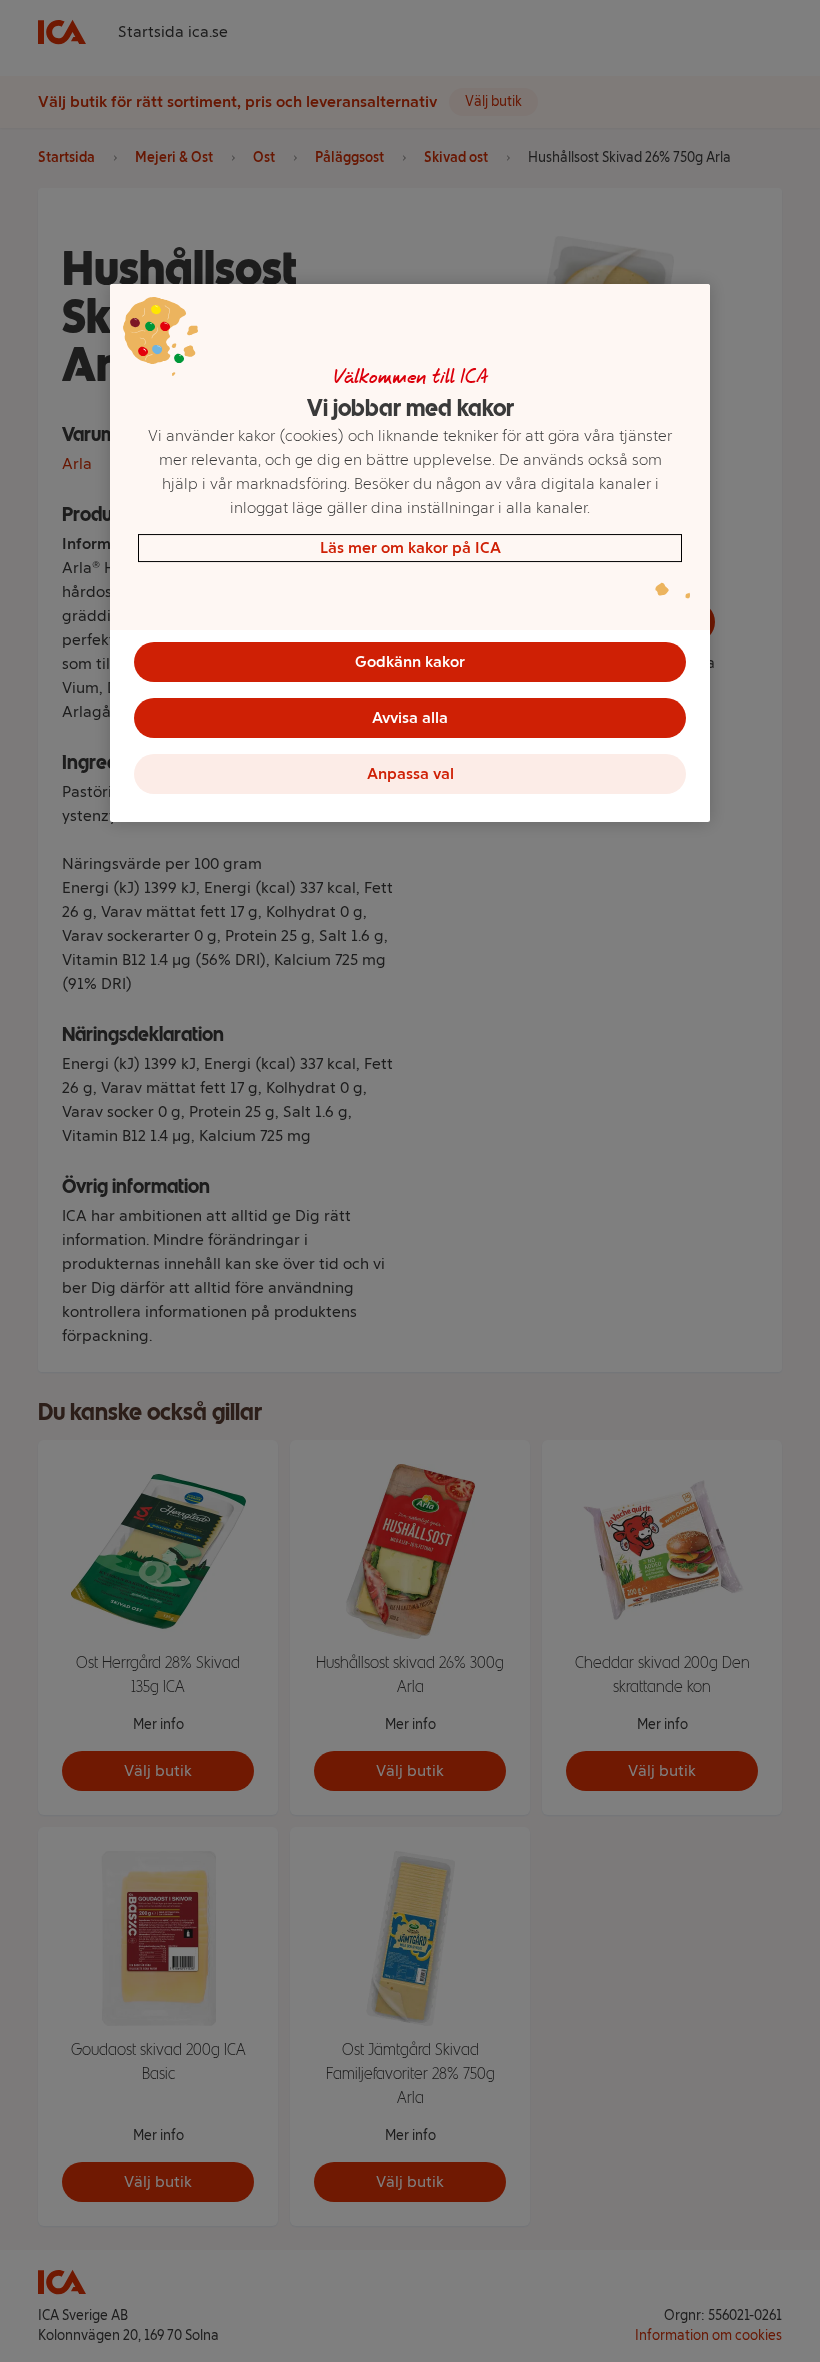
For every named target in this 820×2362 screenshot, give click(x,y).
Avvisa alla (410, 717)
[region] (410, 553)
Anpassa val (410, 773)
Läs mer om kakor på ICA (410, 547)
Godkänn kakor (410, 661)
